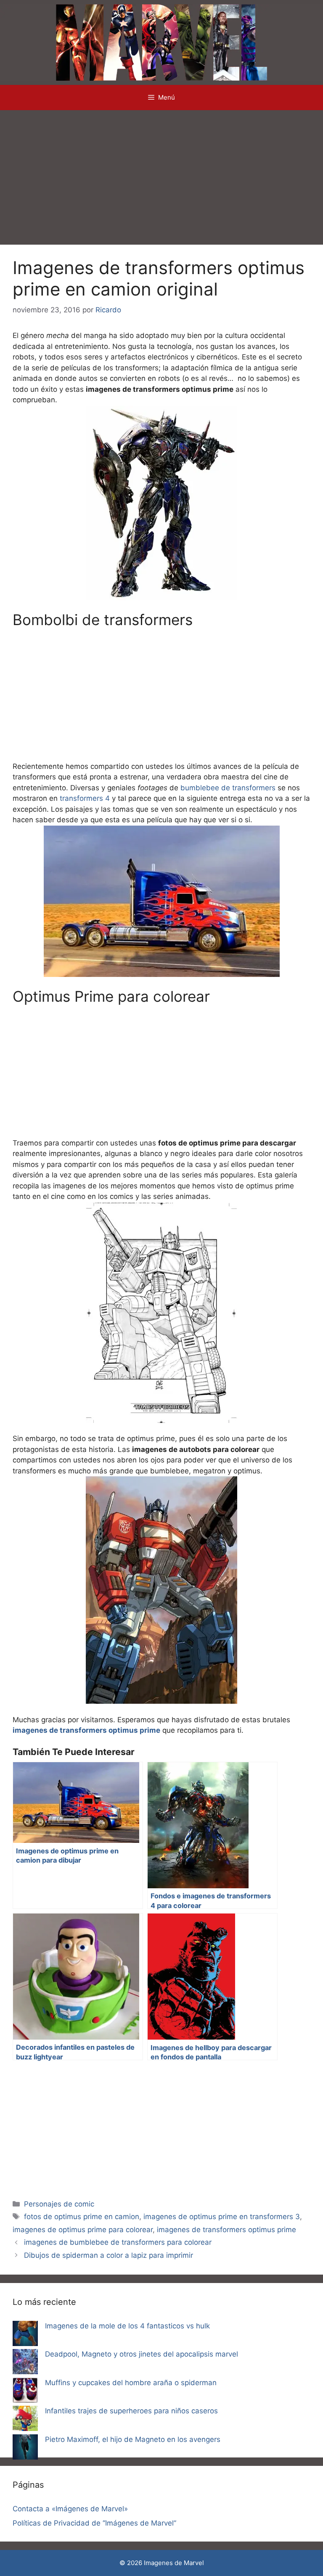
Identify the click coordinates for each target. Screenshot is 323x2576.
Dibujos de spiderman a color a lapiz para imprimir (109, 2255)
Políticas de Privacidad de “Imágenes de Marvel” (94, 2523)
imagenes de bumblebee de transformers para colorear (118, 2242)
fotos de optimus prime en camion (82, 2217)
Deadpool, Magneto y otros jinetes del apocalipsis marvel (142, 2354)
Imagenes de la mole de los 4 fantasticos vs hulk (127, 2326)
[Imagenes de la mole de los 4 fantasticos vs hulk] (25, 2335)
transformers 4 (85, 798)
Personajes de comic (59, 2204)
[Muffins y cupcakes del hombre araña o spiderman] (25, 2392)
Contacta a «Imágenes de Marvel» (70, 2509)
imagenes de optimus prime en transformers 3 (222, 2217)
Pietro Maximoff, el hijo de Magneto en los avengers (133, 2439)
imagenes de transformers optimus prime (226, 2230)
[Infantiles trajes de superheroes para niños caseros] (25, 2420)
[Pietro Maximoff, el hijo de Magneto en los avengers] (25, 2449)
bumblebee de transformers (228, 788)
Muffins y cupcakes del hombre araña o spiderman (131, 2383)
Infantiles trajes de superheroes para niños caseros (131, 2411)
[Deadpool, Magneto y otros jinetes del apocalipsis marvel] (25, 2363)
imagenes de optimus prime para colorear (83, 2230)
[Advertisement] (161, 173)
